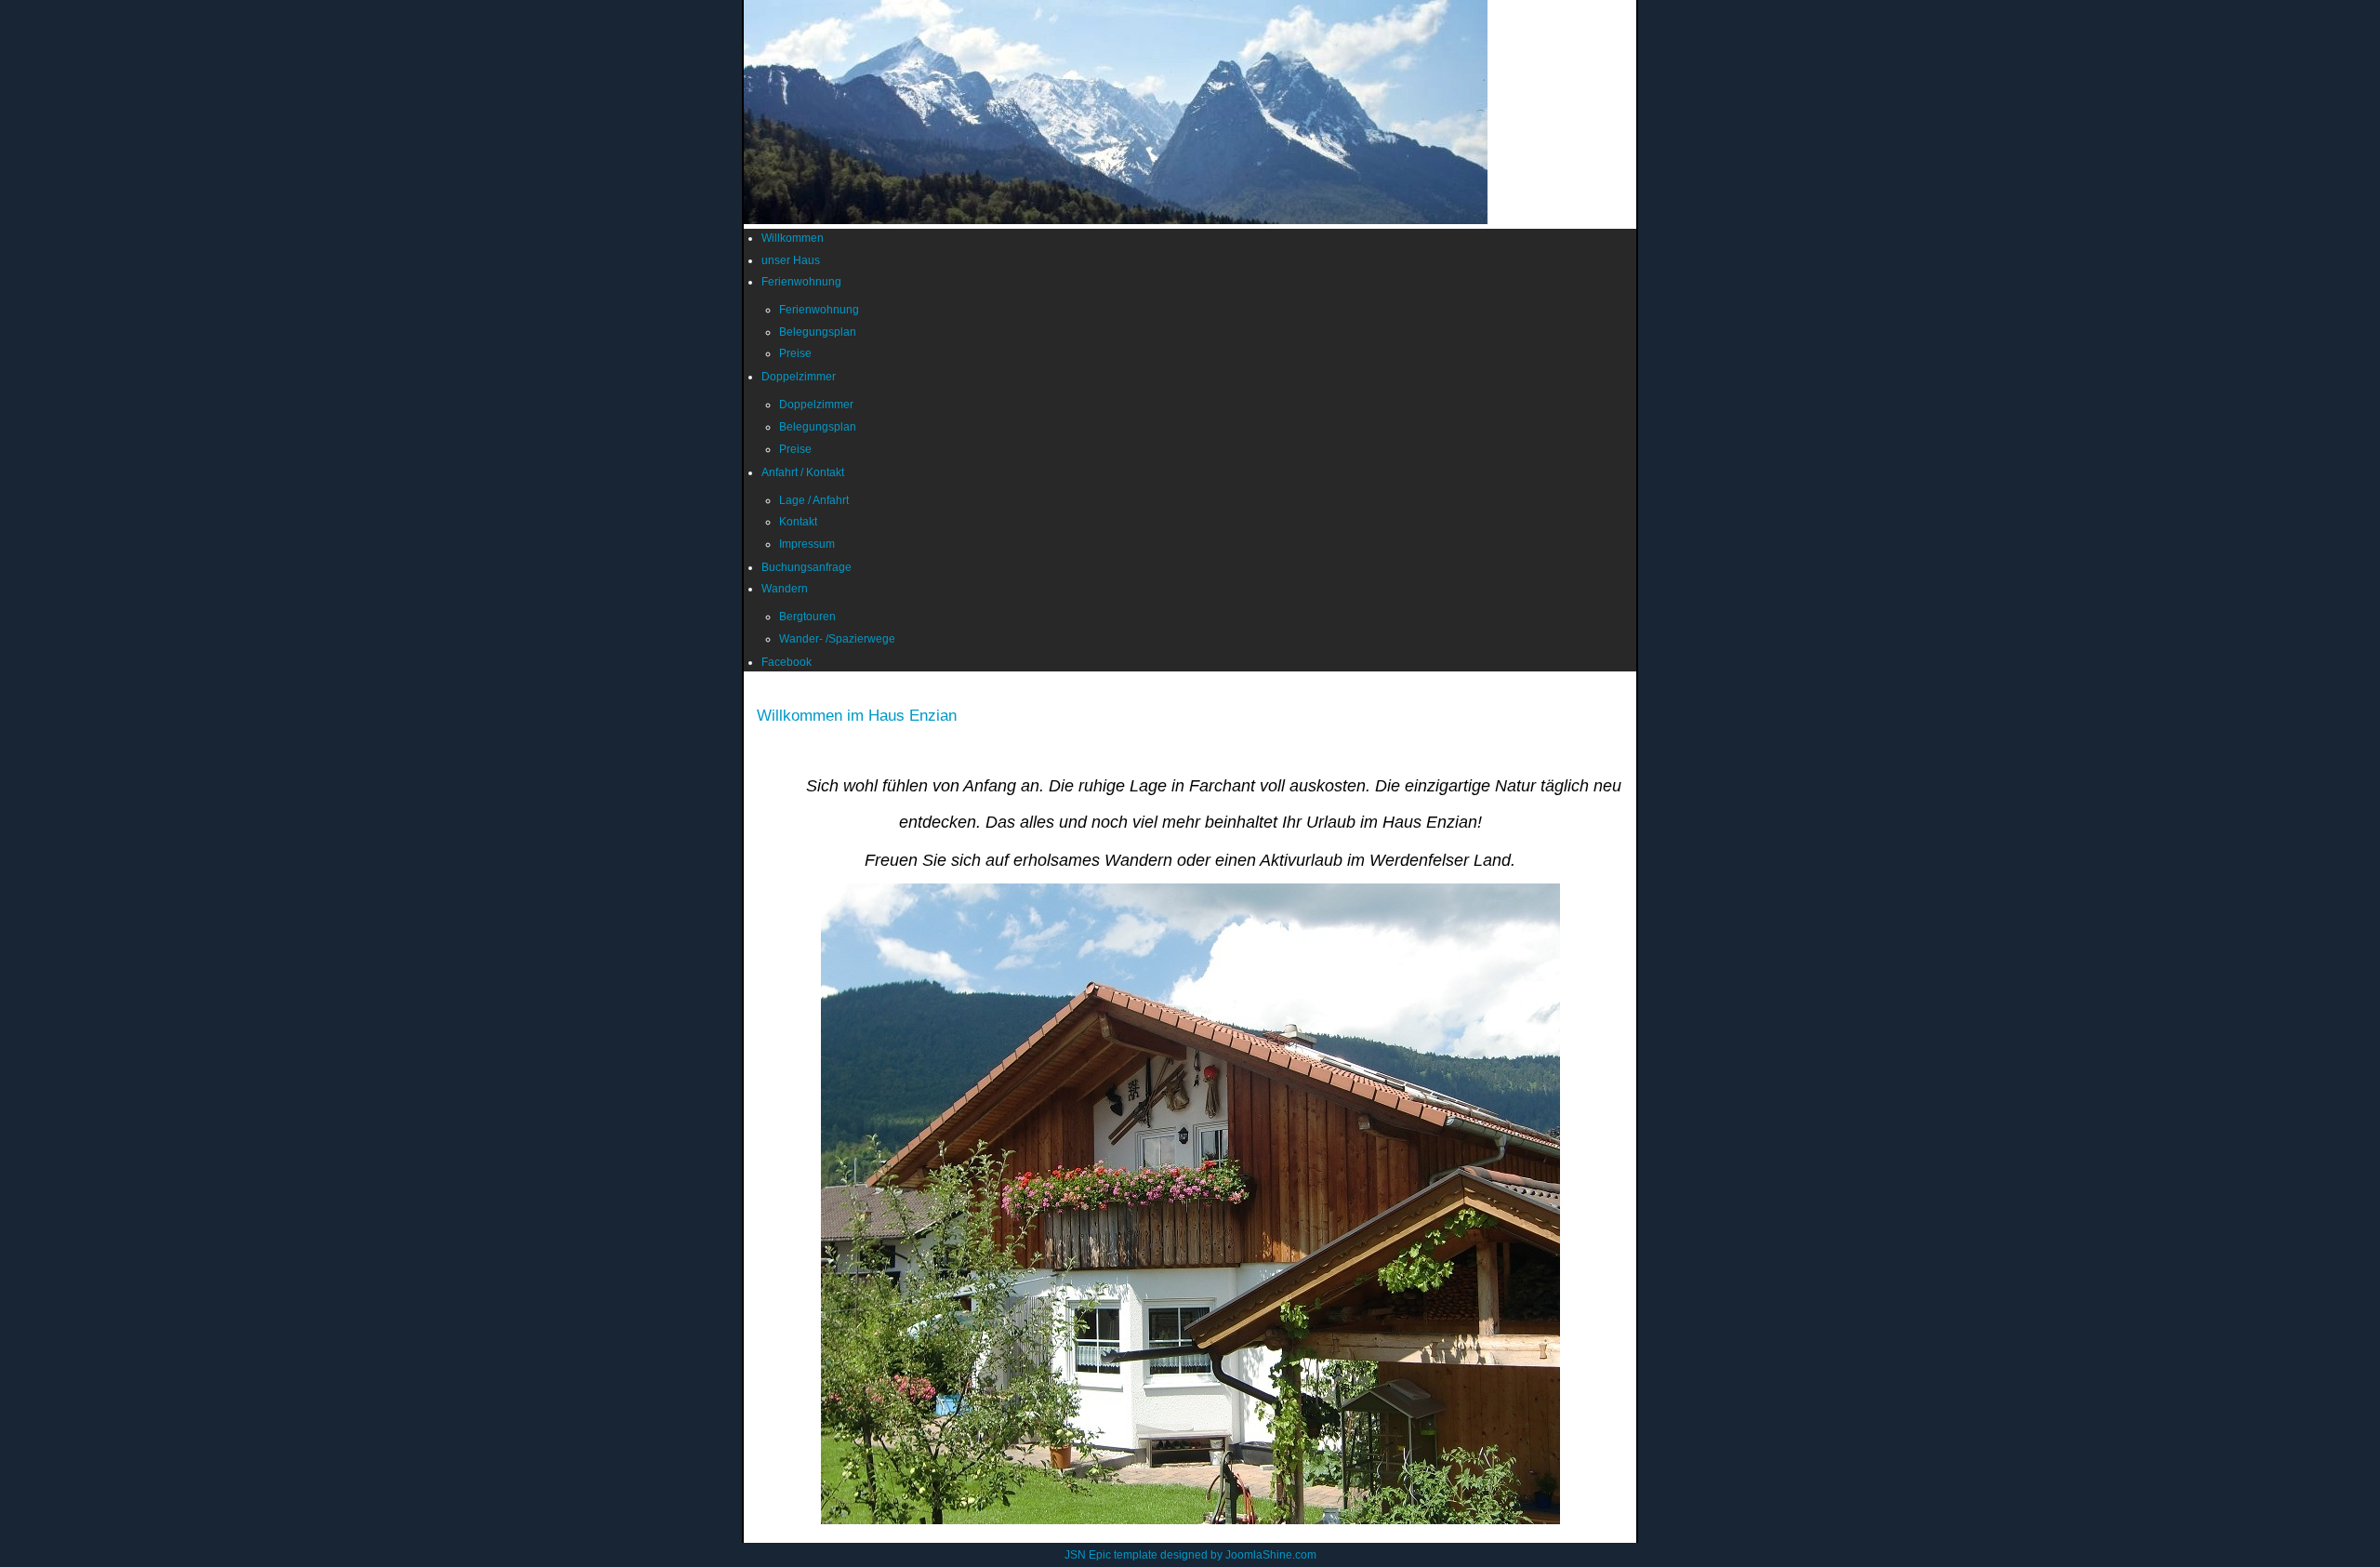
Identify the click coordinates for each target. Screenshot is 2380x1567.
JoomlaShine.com (1271, 1555)
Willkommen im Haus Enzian (857, 716)
